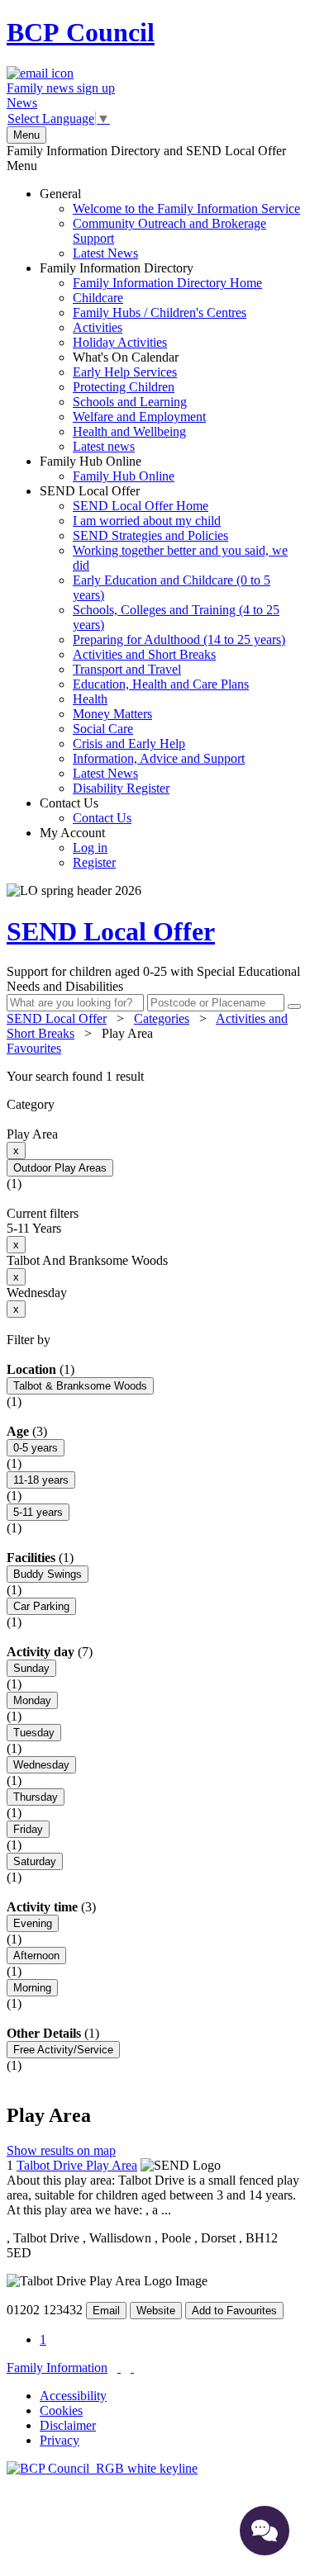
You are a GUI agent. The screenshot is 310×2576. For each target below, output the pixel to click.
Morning (32, 1988)
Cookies (61, 2410)
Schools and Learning (130, 402)
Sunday (31, 1668)
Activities (98, 327)
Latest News (105, 253)
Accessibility (73, 2396)
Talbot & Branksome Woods (80, 1386)
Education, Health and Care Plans (161, 684)
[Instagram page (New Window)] (132, 2368)
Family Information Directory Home (167, 283)
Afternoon (36, 1956)
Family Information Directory (151, 357)
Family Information (57, 2368)
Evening (33, 1923)
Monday (32, 1700)
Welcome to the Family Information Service (186, 208)
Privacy (60, 2440)
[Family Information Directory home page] (102, 2468)
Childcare (98, 298)
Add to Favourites (234, 2311)
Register (94, 862)
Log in (90, 848)
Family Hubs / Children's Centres (160, 313)
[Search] (294, 1006)
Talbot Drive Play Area (77, 2165)
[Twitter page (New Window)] (119, 2368)
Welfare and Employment (139, 417)
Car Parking (41, 1606)
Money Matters (112, 714)
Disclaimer (68, 2425)
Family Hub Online (107, 469)
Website (156, 2311)
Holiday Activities (120, 342)
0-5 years (36, 1448)
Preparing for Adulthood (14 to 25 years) (179, 639)
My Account (78, 848)
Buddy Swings (48, 1574)
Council (81, 32)
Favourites (34, 1048)
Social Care (103, 729)
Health (90, 699)
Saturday (35, 1861)
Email (106, 2311)
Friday (28, 1829)
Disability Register (121, 788)
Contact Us (86, 810)
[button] (155, 1077)
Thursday (36, 1797)
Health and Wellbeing (129, 431)
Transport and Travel (127, 669)
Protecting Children (124, 387)
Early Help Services (125, 372)
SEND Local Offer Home (141, 506)
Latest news (104, 446)
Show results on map (61, 2150)
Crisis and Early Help (129, 743)
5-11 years (38, 1512)
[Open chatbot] (265, 2531)
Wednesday (41, 1765)
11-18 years (41, 1480)
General (170, 223)
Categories (162, 1018)
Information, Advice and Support (159, 758)
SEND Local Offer (164, 639)
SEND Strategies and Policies (150, 535)
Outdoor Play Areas (60, 1168)
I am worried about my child (147, 521)
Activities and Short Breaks (144, 654)
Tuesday (34, 1733)
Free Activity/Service (63, 2050)
